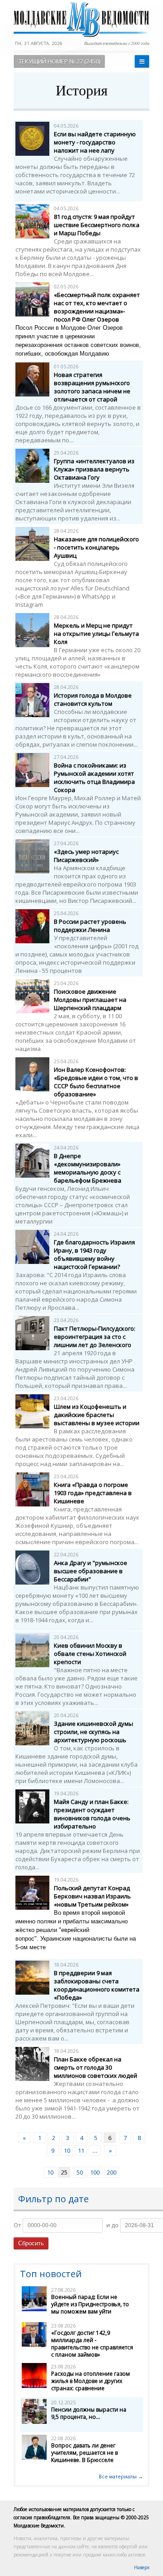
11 (81, 2150)
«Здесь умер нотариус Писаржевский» (86, 856)
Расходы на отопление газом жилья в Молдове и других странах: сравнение (91, 2381)
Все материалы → (121, 2476)
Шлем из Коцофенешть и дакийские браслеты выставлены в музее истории (97, 1415)
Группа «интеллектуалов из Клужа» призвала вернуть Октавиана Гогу (94, 469)
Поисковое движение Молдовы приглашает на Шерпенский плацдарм (90, 1000)
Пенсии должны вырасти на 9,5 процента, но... (89, 2413)
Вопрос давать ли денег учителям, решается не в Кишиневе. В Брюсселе (84, 2453)
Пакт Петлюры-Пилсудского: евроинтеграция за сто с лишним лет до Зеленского (95, 1337)
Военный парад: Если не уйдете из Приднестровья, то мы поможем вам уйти (90, 2304)
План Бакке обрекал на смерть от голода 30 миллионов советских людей (96, 2067)
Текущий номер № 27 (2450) (59, 61)
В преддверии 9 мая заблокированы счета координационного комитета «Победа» (97, 1985)
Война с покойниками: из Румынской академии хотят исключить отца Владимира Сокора (94, 778)
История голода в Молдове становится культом (93, 699)
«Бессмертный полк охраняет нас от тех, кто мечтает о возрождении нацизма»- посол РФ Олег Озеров (97, 307)
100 (95, 2172)
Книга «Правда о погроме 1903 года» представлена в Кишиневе (93, 1493)
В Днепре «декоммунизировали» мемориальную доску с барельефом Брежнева (88, 1168)
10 (67, 2150)
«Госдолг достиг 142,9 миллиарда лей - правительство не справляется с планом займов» (92, 2344)
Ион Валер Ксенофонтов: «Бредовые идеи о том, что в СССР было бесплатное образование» (96, 1082)
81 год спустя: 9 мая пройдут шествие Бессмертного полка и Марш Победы (97, 225)
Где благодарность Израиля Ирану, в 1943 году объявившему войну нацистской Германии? (94, 1254)
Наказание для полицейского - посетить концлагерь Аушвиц (96, 547)
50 (80, 2172)
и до (113, 2225)
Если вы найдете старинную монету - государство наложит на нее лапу (95, 142)
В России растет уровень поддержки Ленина (90, 926)
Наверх (142, 2567)
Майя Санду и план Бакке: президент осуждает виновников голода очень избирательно (92, 1814)
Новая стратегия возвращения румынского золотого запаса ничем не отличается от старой (92, 387)
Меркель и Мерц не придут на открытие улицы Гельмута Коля (96, 634)
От (17, 2225)
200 (112, 2172)
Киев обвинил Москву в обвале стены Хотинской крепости (90, 1654)
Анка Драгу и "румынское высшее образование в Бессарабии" (91, 1571)
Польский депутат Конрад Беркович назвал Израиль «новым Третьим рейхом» (92, 1896)
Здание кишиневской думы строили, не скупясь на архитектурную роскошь (93, 1732)
